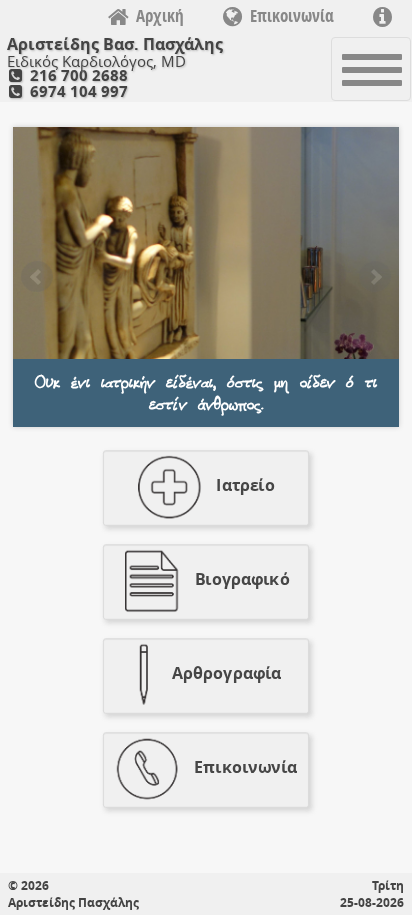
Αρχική (160, 15)
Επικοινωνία (292, 15)
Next (375, 277)
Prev (37, 277)
